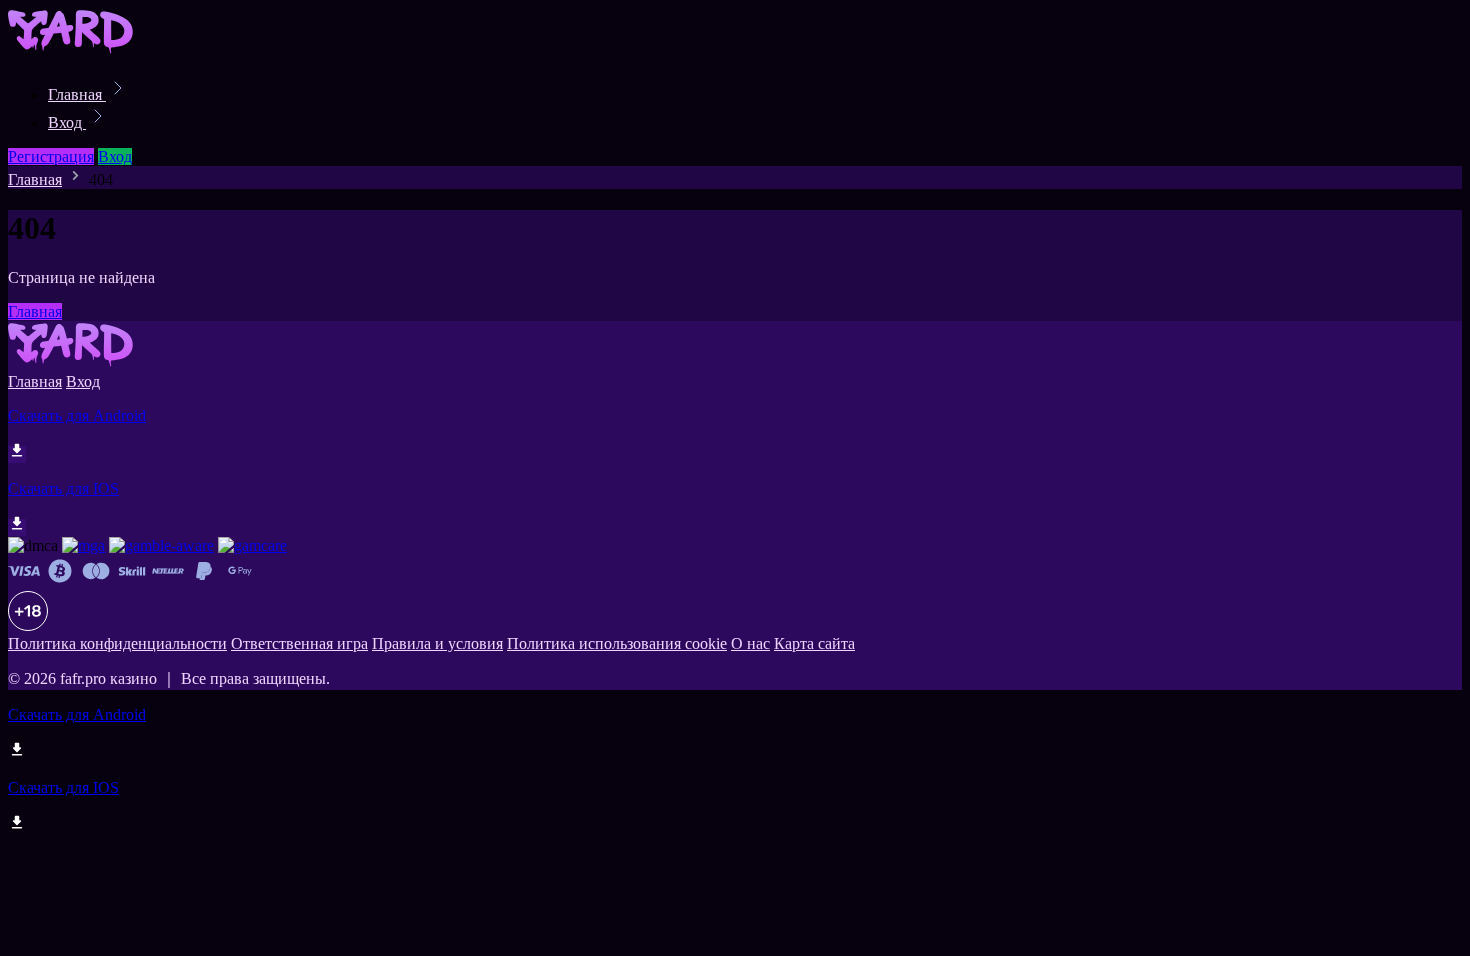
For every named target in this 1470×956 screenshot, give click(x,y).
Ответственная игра (299, 643)
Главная (77, 94)
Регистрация (51, 156)
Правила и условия (437, 643)
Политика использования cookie (617, 643)
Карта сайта (814, 643)
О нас (750, 643)
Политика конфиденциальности (117, 643)
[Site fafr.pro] (76, 50)
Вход (67, 122)
